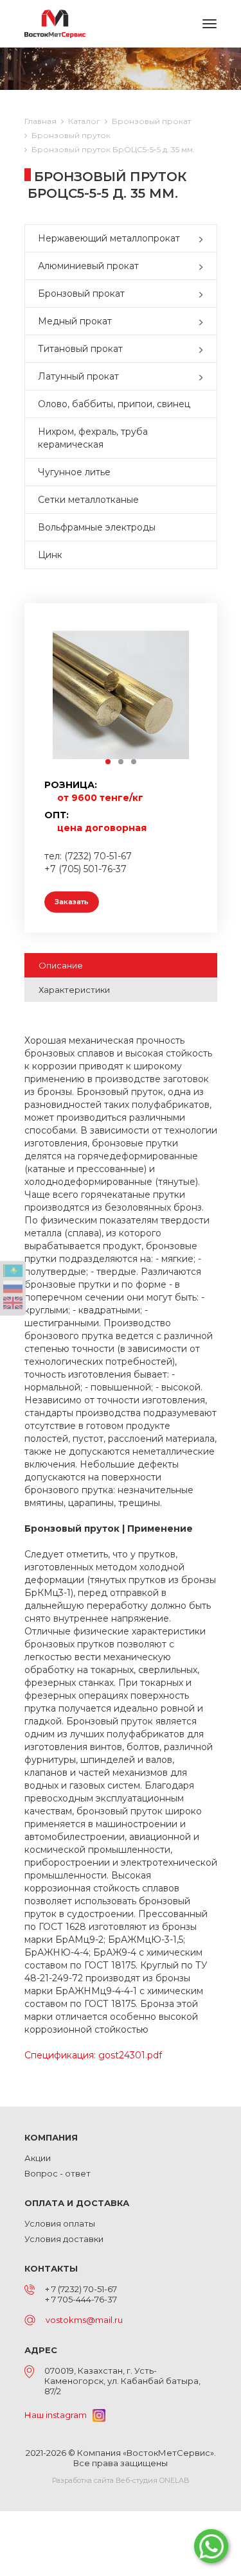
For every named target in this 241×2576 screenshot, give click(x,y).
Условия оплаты (60, 2223)
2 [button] (121, 762)
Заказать (72, 902)
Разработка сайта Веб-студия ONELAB (121, 2480)
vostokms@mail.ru (84, 2320)
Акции (38, 2158)
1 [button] (109, 762)
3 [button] (134, 762)
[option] (121, 695)
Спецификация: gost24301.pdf (93, 2055)
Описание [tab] (61, 965)
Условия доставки (64, 2239)
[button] (204, 238)
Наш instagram (58, 2415)
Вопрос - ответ (58, 2173)
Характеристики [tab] (74, 990)
